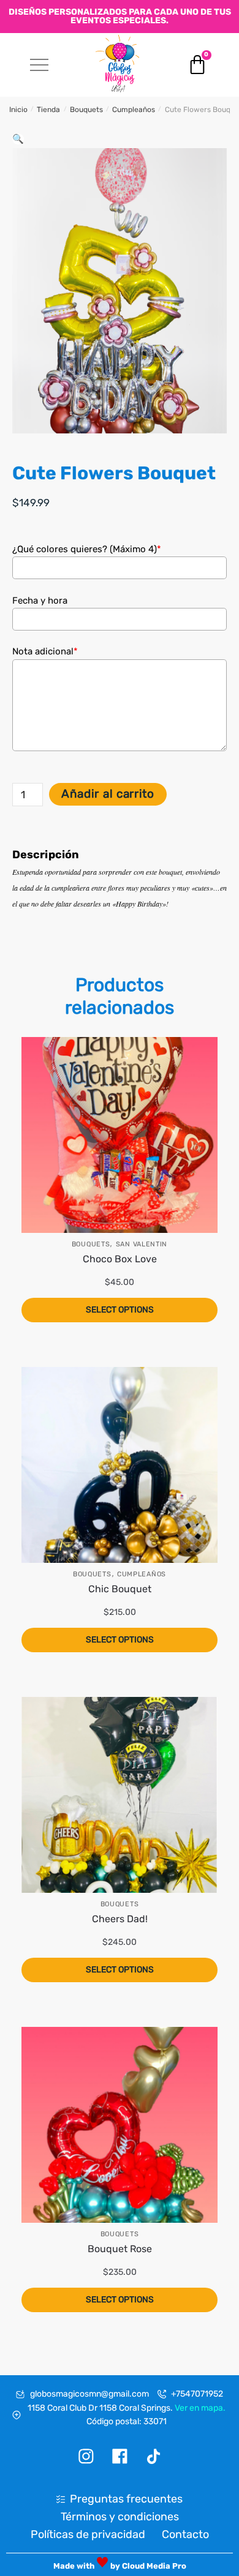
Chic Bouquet (120, 1589)
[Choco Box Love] (120, 1135)
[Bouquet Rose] (120, 2125)
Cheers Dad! (120, 1919)
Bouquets (86, 110)
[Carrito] (197, 65)
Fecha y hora (40, 601)
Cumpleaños (134, 110)
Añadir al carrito (108, 794)
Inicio (18, 110)
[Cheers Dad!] (120, 1795)
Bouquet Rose (120, 2249)
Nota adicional (45, 651)
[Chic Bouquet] (120, 1465)
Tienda (48, 110)
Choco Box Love (120, 1259)
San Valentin (142, 1244)
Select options (120, 1310)
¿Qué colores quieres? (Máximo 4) (87, 549)
